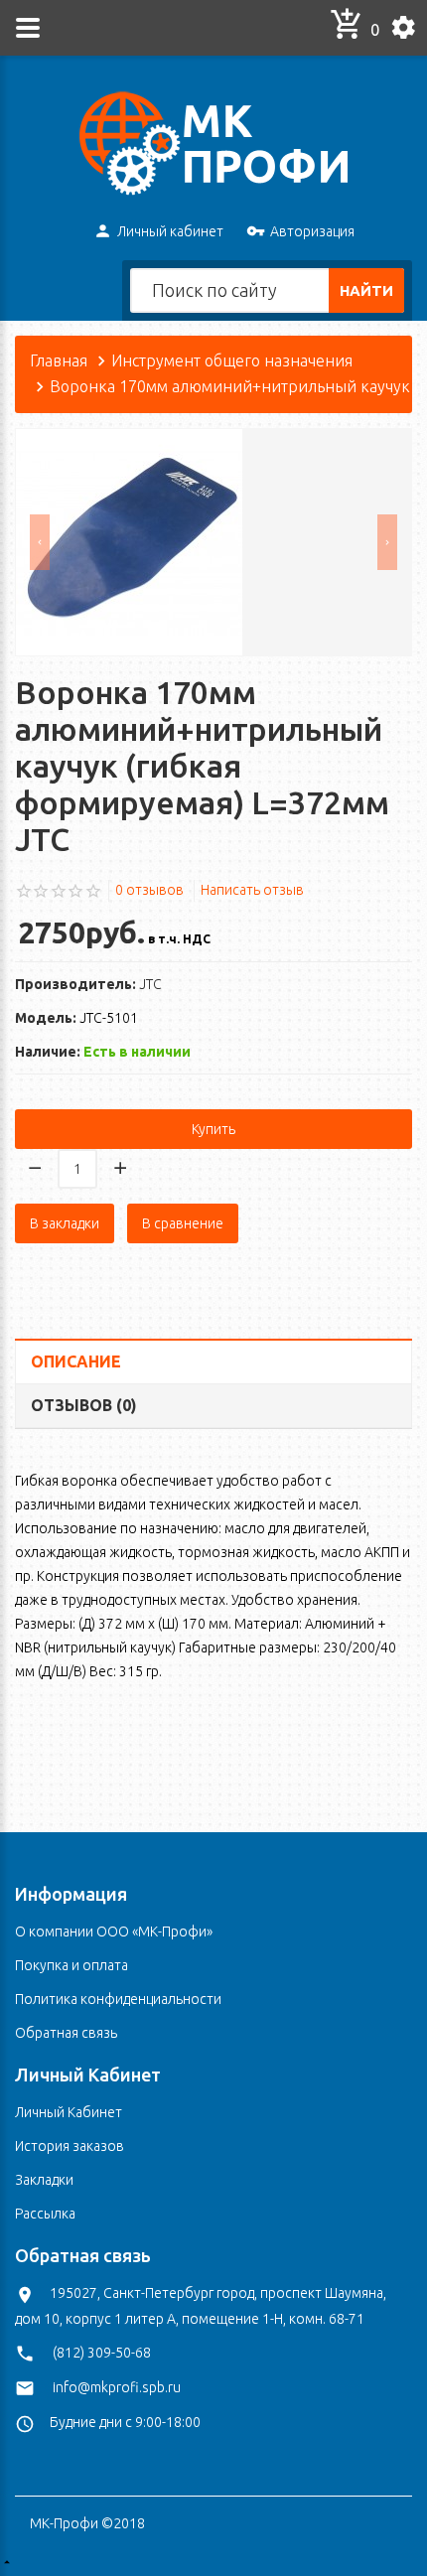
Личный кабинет (170, 231)
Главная (59, 360)
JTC (150, 984)
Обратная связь (66, 2033)
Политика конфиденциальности (118, 1999)
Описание (76, 1361)
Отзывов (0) (84, 1405)
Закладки (44, 2180)
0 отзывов (149, 890)
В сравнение (183, 1223)
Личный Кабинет (69, 2112)
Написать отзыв (252, 890)
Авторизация (312, 231)
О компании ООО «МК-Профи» (114, 1932)
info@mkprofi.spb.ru (117, 2387)
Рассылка (45, 2214)
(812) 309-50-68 (102, 2353)
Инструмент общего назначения (232, 360)
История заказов (70, 2146)
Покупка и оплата (71, 1965)
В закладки (65, 1223)
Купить (213, 1129)
